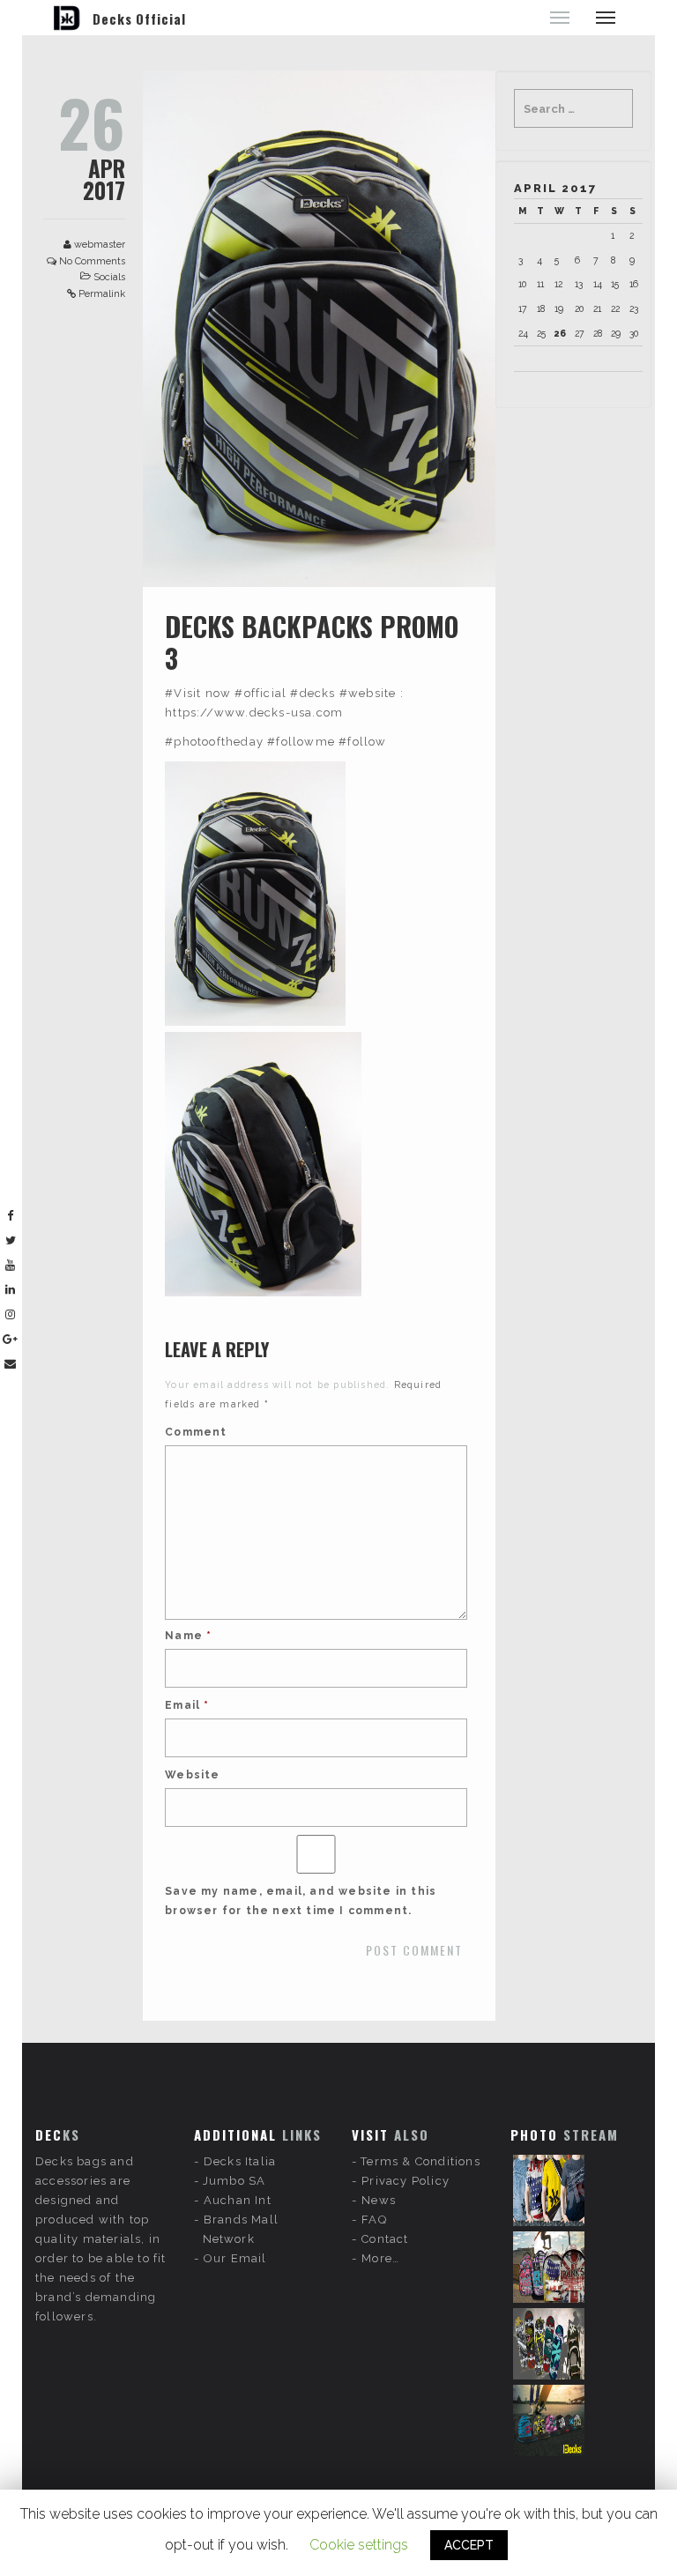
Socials (109, 277)
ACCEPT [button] (469, 2545)
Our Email (235, 2258)
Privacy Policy (405, 2181)
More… (380, 2258)
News (379, 2200)
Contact (385, 2239)
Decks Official (139, 19)
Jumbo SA (234, 2181)
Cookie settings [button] (359, 2545)
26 (560, 333)
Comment (196, 1432)
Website (192, 1775)
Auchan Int (238, 2200)
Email (187, 1705)
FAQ (374, 2220)
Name (188, 1636)
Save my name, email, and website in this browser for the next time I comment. (301, 1901)
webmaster (100, 245)
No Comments (92, 261)
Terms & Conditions (420, 2161)
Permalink (102, 294)
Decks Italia (240, 2161)
